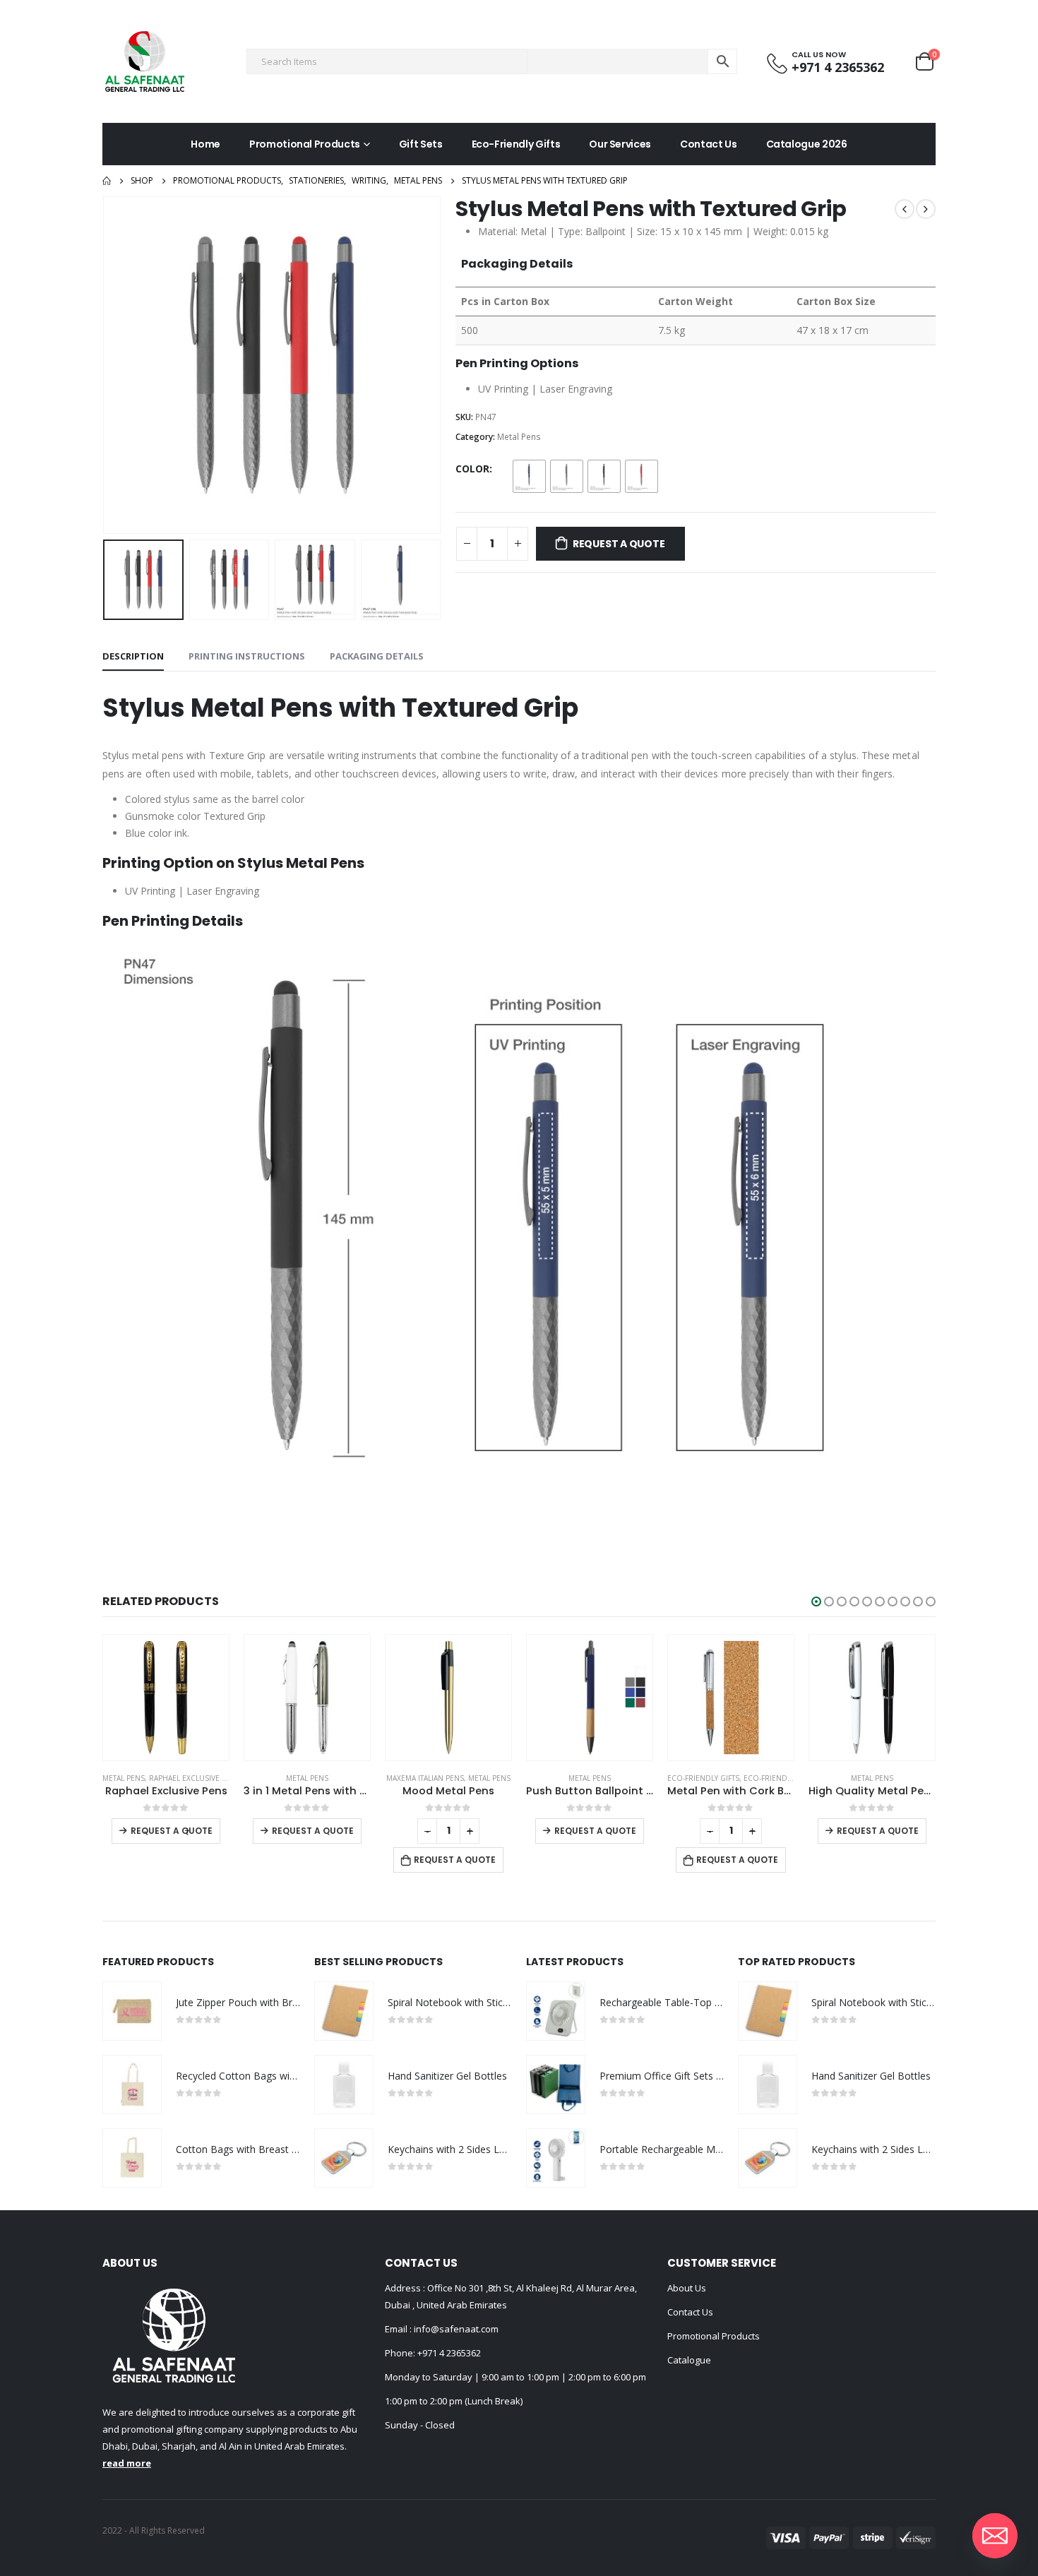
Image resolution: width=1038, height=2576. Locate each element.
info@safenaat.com (455, 2329)
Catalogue (689, 2360)
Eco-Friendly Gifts (516, 144)
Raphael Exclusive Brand (198, 1778)
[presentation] (106, 365)
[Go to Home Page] (107, 181)
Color (472, 469)
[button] (816, 1602)
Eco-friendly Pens (779, 1778)
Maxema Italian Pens (425, 1778)
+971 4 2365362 (449, 2353)
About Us (687, 2288)
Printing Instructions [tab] (247, 656)
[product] (166, 1698)
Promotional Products (305, 144)
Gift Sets (421, 144)
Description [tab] (133, 656)
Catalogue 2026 (807, 144)
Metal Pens (519, 437)
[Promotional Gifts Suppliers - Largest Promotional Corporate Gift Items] (145, 61)
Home (205, 144)
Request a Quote (619, 544)
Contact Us (709, 144)
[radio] (529, 476)
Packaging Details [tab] (377, 656)
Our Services (620, 144)
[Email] (995, 2536)
